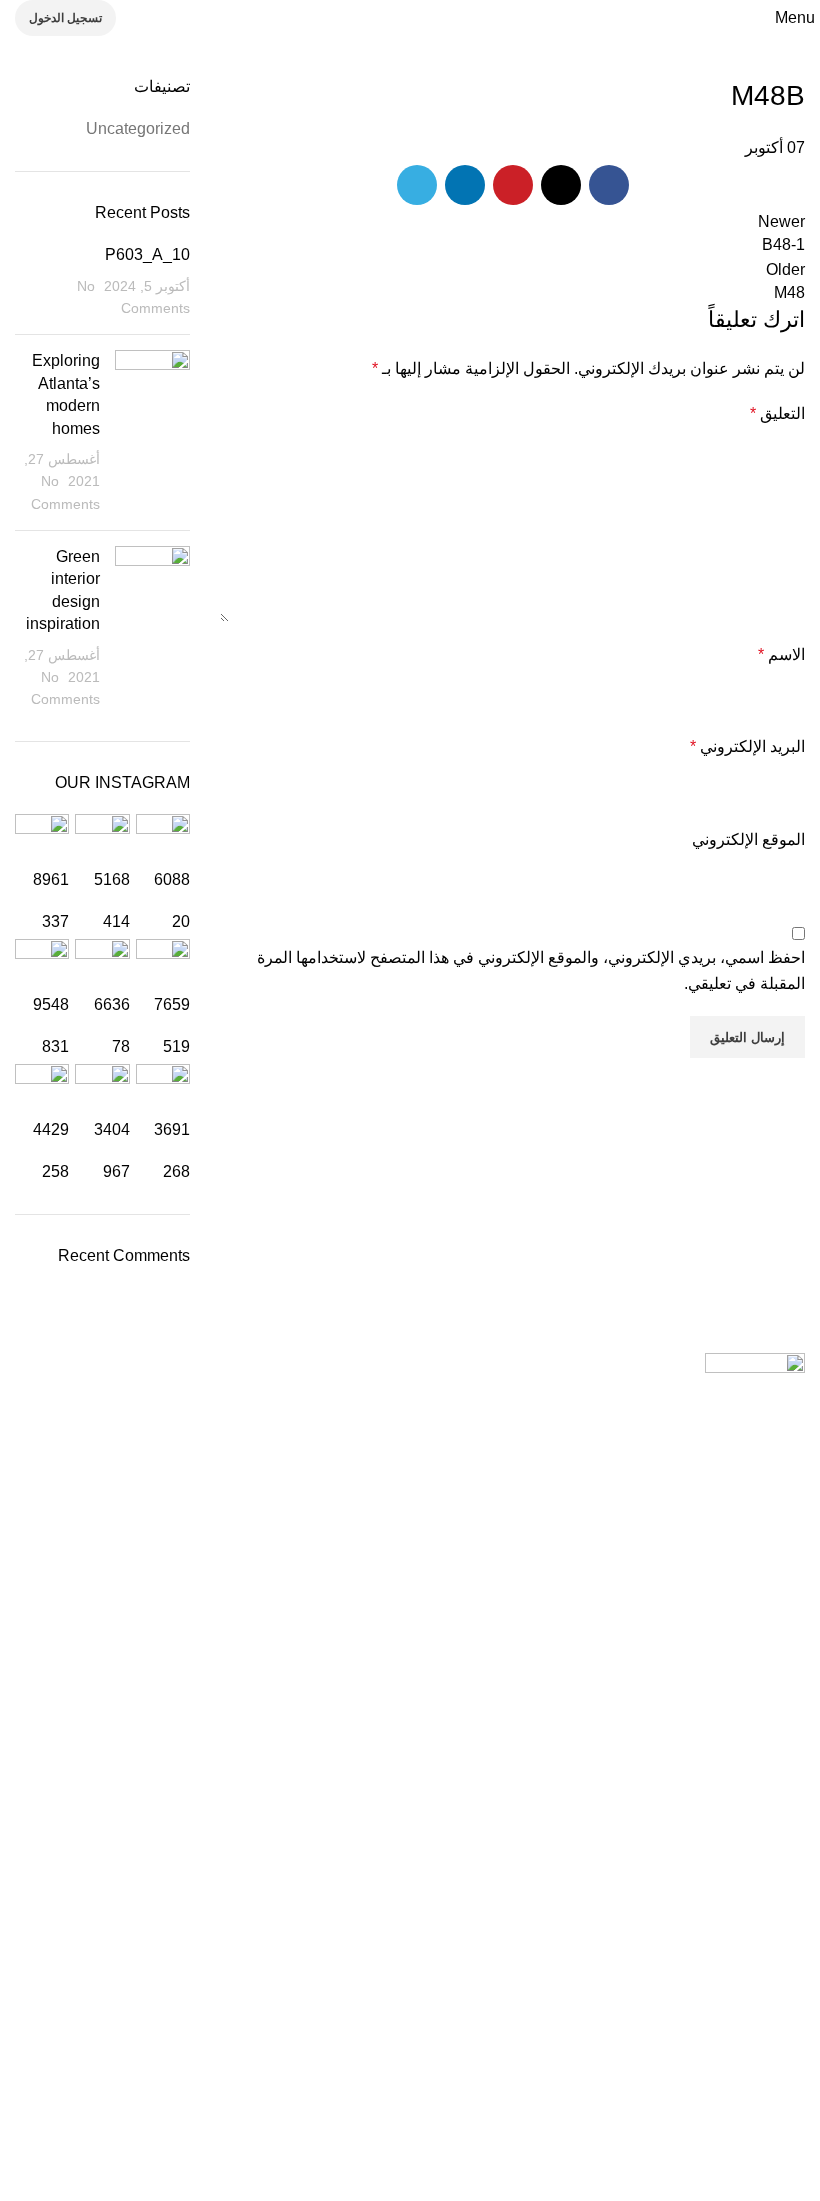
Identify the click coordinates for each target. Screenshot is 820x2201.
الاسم (781, 654)
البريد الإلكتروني (747, 746)
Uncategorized (138, 128)
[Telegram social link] (417, 185)
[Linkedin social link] (465, 185)
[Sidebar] (795, 2176)
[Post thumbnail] (152, 432)
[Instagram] (672, 2067)
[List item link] (410, 1655)
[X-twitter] (456, 2067)
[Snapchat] (618, 2067)
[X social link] (561, 185)
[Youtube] (726, 2067)
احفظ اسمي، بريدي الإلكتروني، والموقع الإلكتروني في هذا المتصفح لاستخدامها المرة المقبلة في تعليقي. (531, 970)
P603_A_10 (147, 254)
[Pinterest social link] (513, 185)
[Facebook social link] (609, 185)
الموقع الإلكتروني (748, 839)
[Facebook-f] (780, 2067)
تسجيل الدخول (65, 18)
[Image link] (755, 1365)
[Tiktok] (564, 2067)
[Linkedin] (510, 2067)
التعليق (777, 413)
